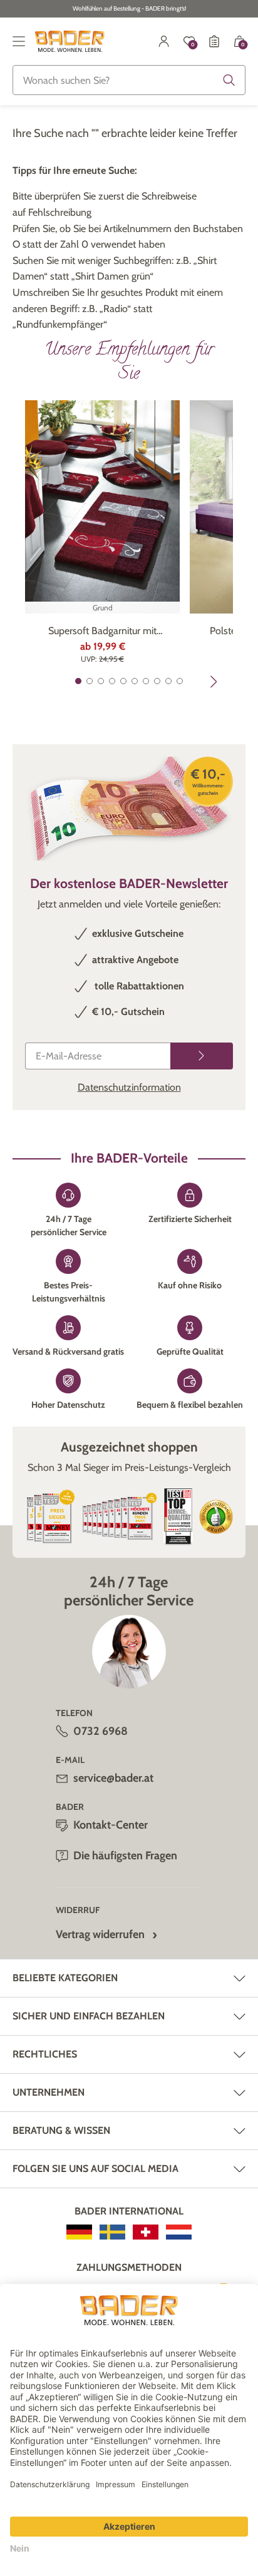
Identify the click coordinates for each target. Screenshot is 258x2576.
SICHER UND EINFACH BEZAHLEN (89, 2016)
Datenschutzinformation (129, 1087)
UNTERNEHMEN (49, 2092)
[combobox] (129, 80)
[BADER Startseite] (70, 41)
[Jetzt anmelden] (202, 1056)
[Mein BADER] (164, 41)
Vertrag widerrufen (100, 1934)
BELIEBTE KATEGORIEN (65, 1978)
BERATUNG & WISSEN (61, 2130)
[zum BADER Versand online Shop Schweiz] (146, 2232)
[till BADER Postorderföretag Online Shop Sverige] (112, 2232)
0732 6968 (101, 1731)
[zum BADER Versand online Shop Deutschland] (79, 2232)
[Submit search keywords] (229, 80)
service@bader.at (113, 1778)
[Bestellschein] (214, 41)
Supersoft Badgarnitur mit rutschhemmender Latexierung (102, 632)
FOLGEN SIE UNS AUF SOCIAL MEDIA (95, 2169)
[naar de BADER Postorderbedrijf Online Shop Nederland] (179, 2232)
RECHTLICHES (45, 2054)
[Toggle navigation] (19, 41)
